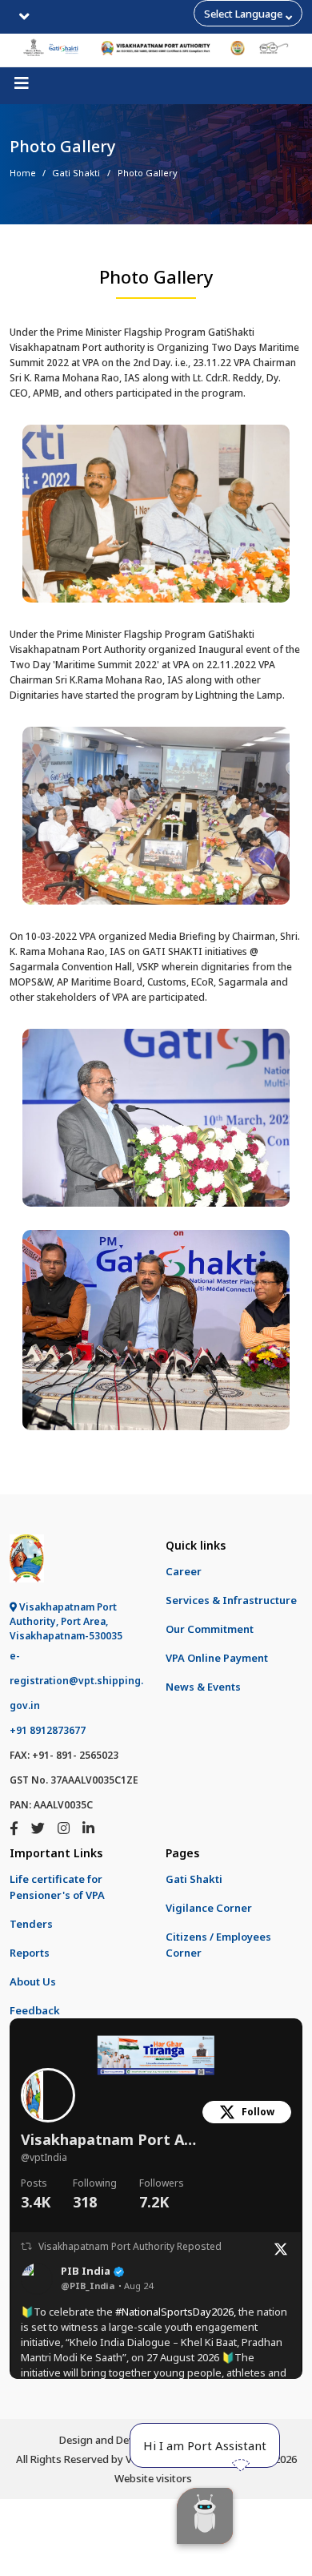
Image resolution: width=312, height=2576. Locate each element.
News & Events (203, 1687)
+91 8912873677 (48, 1730)
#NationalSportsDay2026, (176, 2312)
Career (184, 1571)
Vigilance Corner (209, 1908)
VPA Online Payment (217, 1658)
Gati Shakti (76, 173)
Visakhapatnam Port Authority (112, 2140)
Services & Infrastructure (231, 1600)
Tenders (31, 1924)
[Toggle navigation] (24, 17)
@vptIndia (44, 2157)
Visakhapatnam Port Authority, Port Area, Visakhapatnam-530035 (66, 1621)
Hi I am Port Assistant (205, 2445)
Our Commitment (210, 1629)
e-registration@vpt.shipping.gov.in (76, 1681)
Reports (30, 1953)
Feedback (35, 2010)
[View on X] (281, 2247)
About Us (33, 1981)
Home (23, 173)
